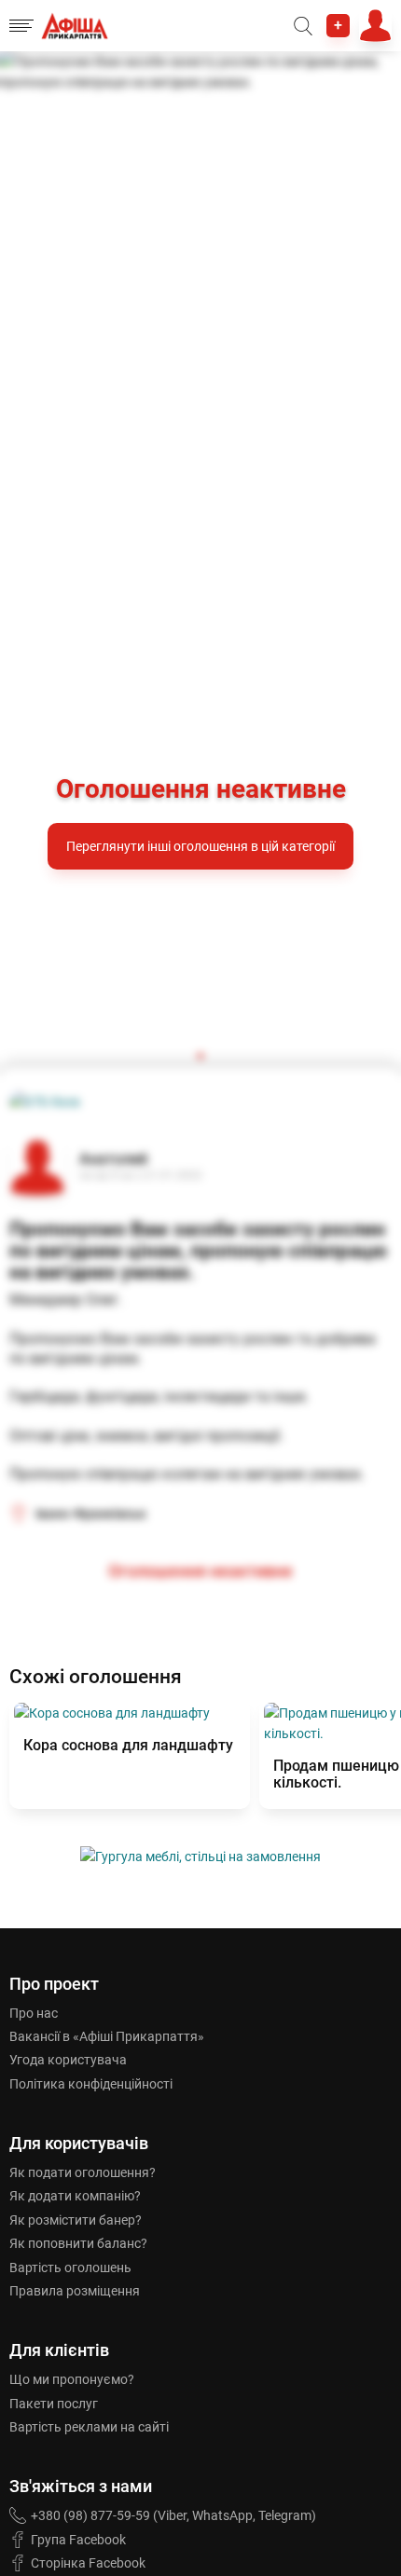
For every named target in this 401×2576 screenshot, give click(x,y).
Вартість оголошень (70, 2268)
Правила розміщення (75, 2291)
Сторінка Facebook (88, 2563)
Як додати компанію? (75, 2196)
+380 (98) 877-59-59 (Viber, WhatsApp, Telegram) (173, 2515)
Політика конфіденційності (91, 2084)
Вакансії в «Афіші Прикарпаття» (107, 2036)
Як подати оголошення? (83, 2172)
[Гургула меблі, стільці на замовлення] (200, 1857)
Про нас (34, 2013)
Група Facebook (78, 2540)
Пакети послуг (54, 2404)
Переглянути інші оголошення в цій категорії (200, 846)
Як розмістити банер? (76, 2220)
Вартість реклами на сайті (89, 2427)
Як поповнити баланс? (78, 2243)
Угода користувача (68, 2060)
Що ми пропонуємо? (72, 2379)
